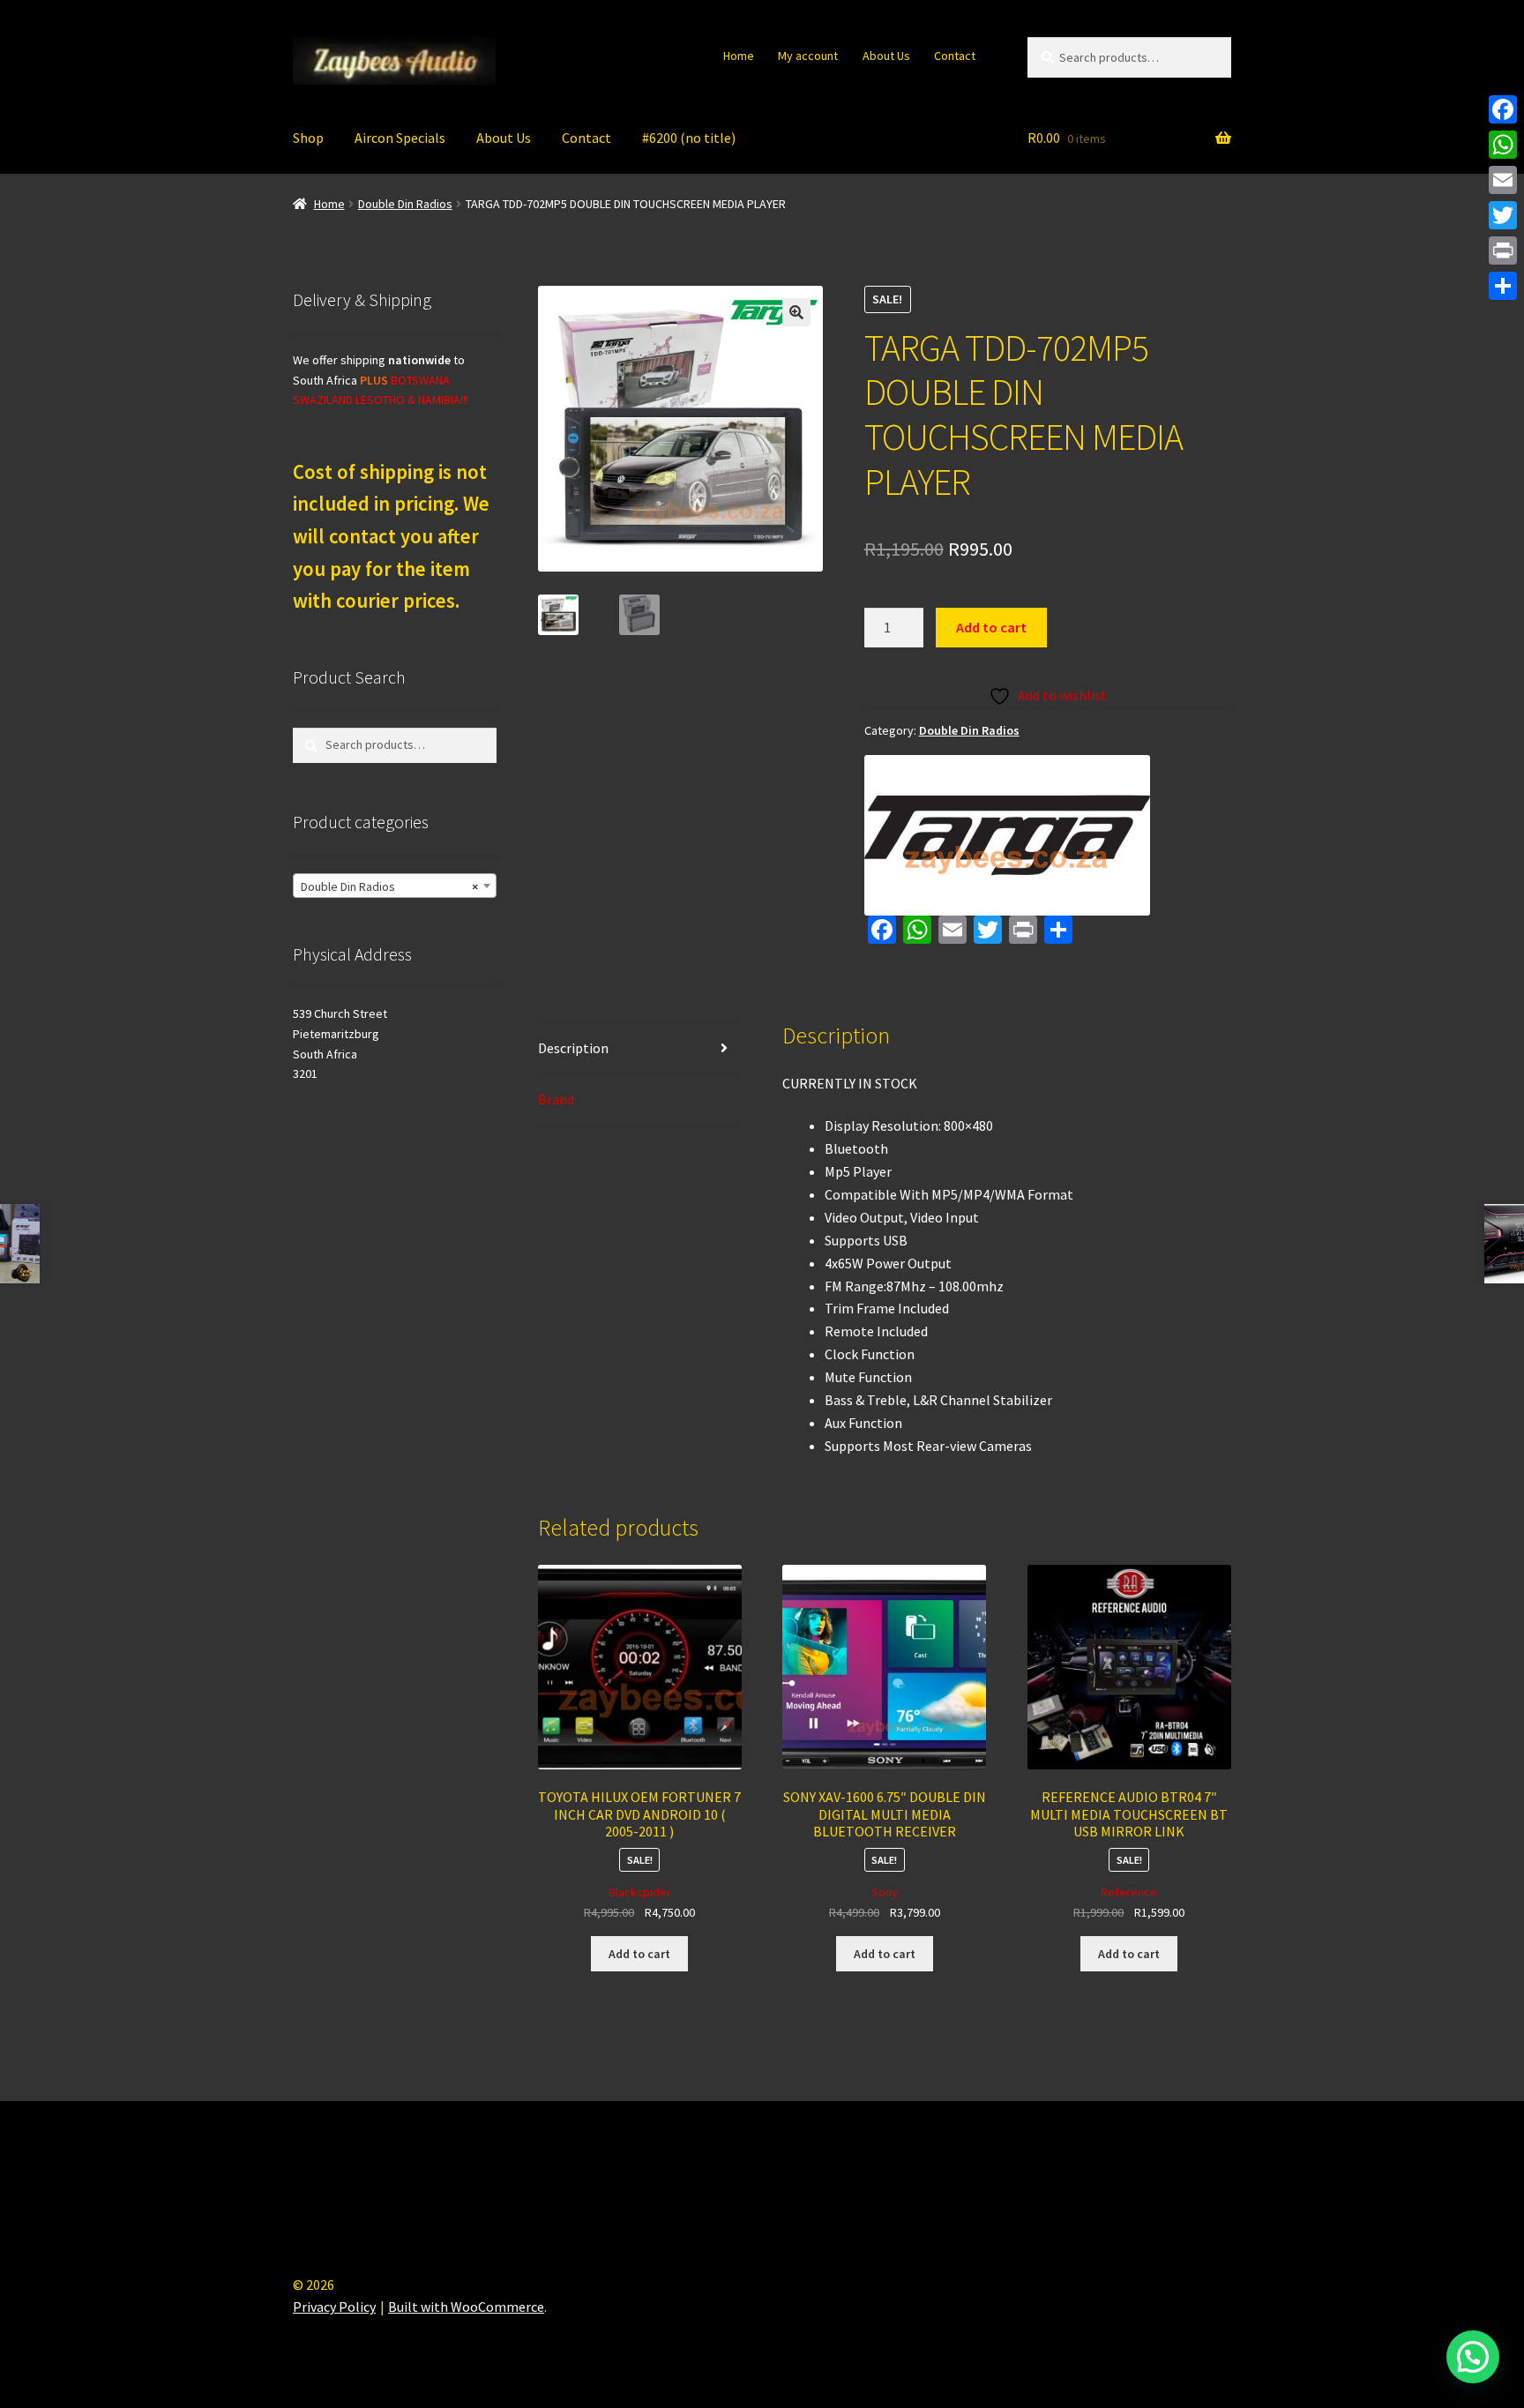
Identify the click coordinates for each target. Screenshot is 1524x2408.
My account (808, 56)
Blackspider (640, 1892)
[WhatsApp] (1503, 145)
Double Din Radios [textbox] (389, 886)
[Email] (1503, 180)
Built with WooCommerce (466, 2307)
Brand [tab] (556, 1099)
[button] (796, 312)
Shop (308, 138)
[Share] (1503, 286)
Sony (885, 1892)
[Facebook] (1503, 109)
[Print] (1503, 251)
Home (739, 56)
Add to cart (991, 627)
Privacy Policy (334, 2307)
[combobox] (395, 886)
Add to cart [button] (639, 1954)
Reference (1129, 1892)
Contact (955, 56)
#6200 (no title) (689, 138)
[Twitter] (1503, 215)
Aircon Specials (400, 138)
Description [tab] (573, 1048)
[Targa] (1007, 835)
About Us (886, 56)
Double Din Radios (405, 204)
